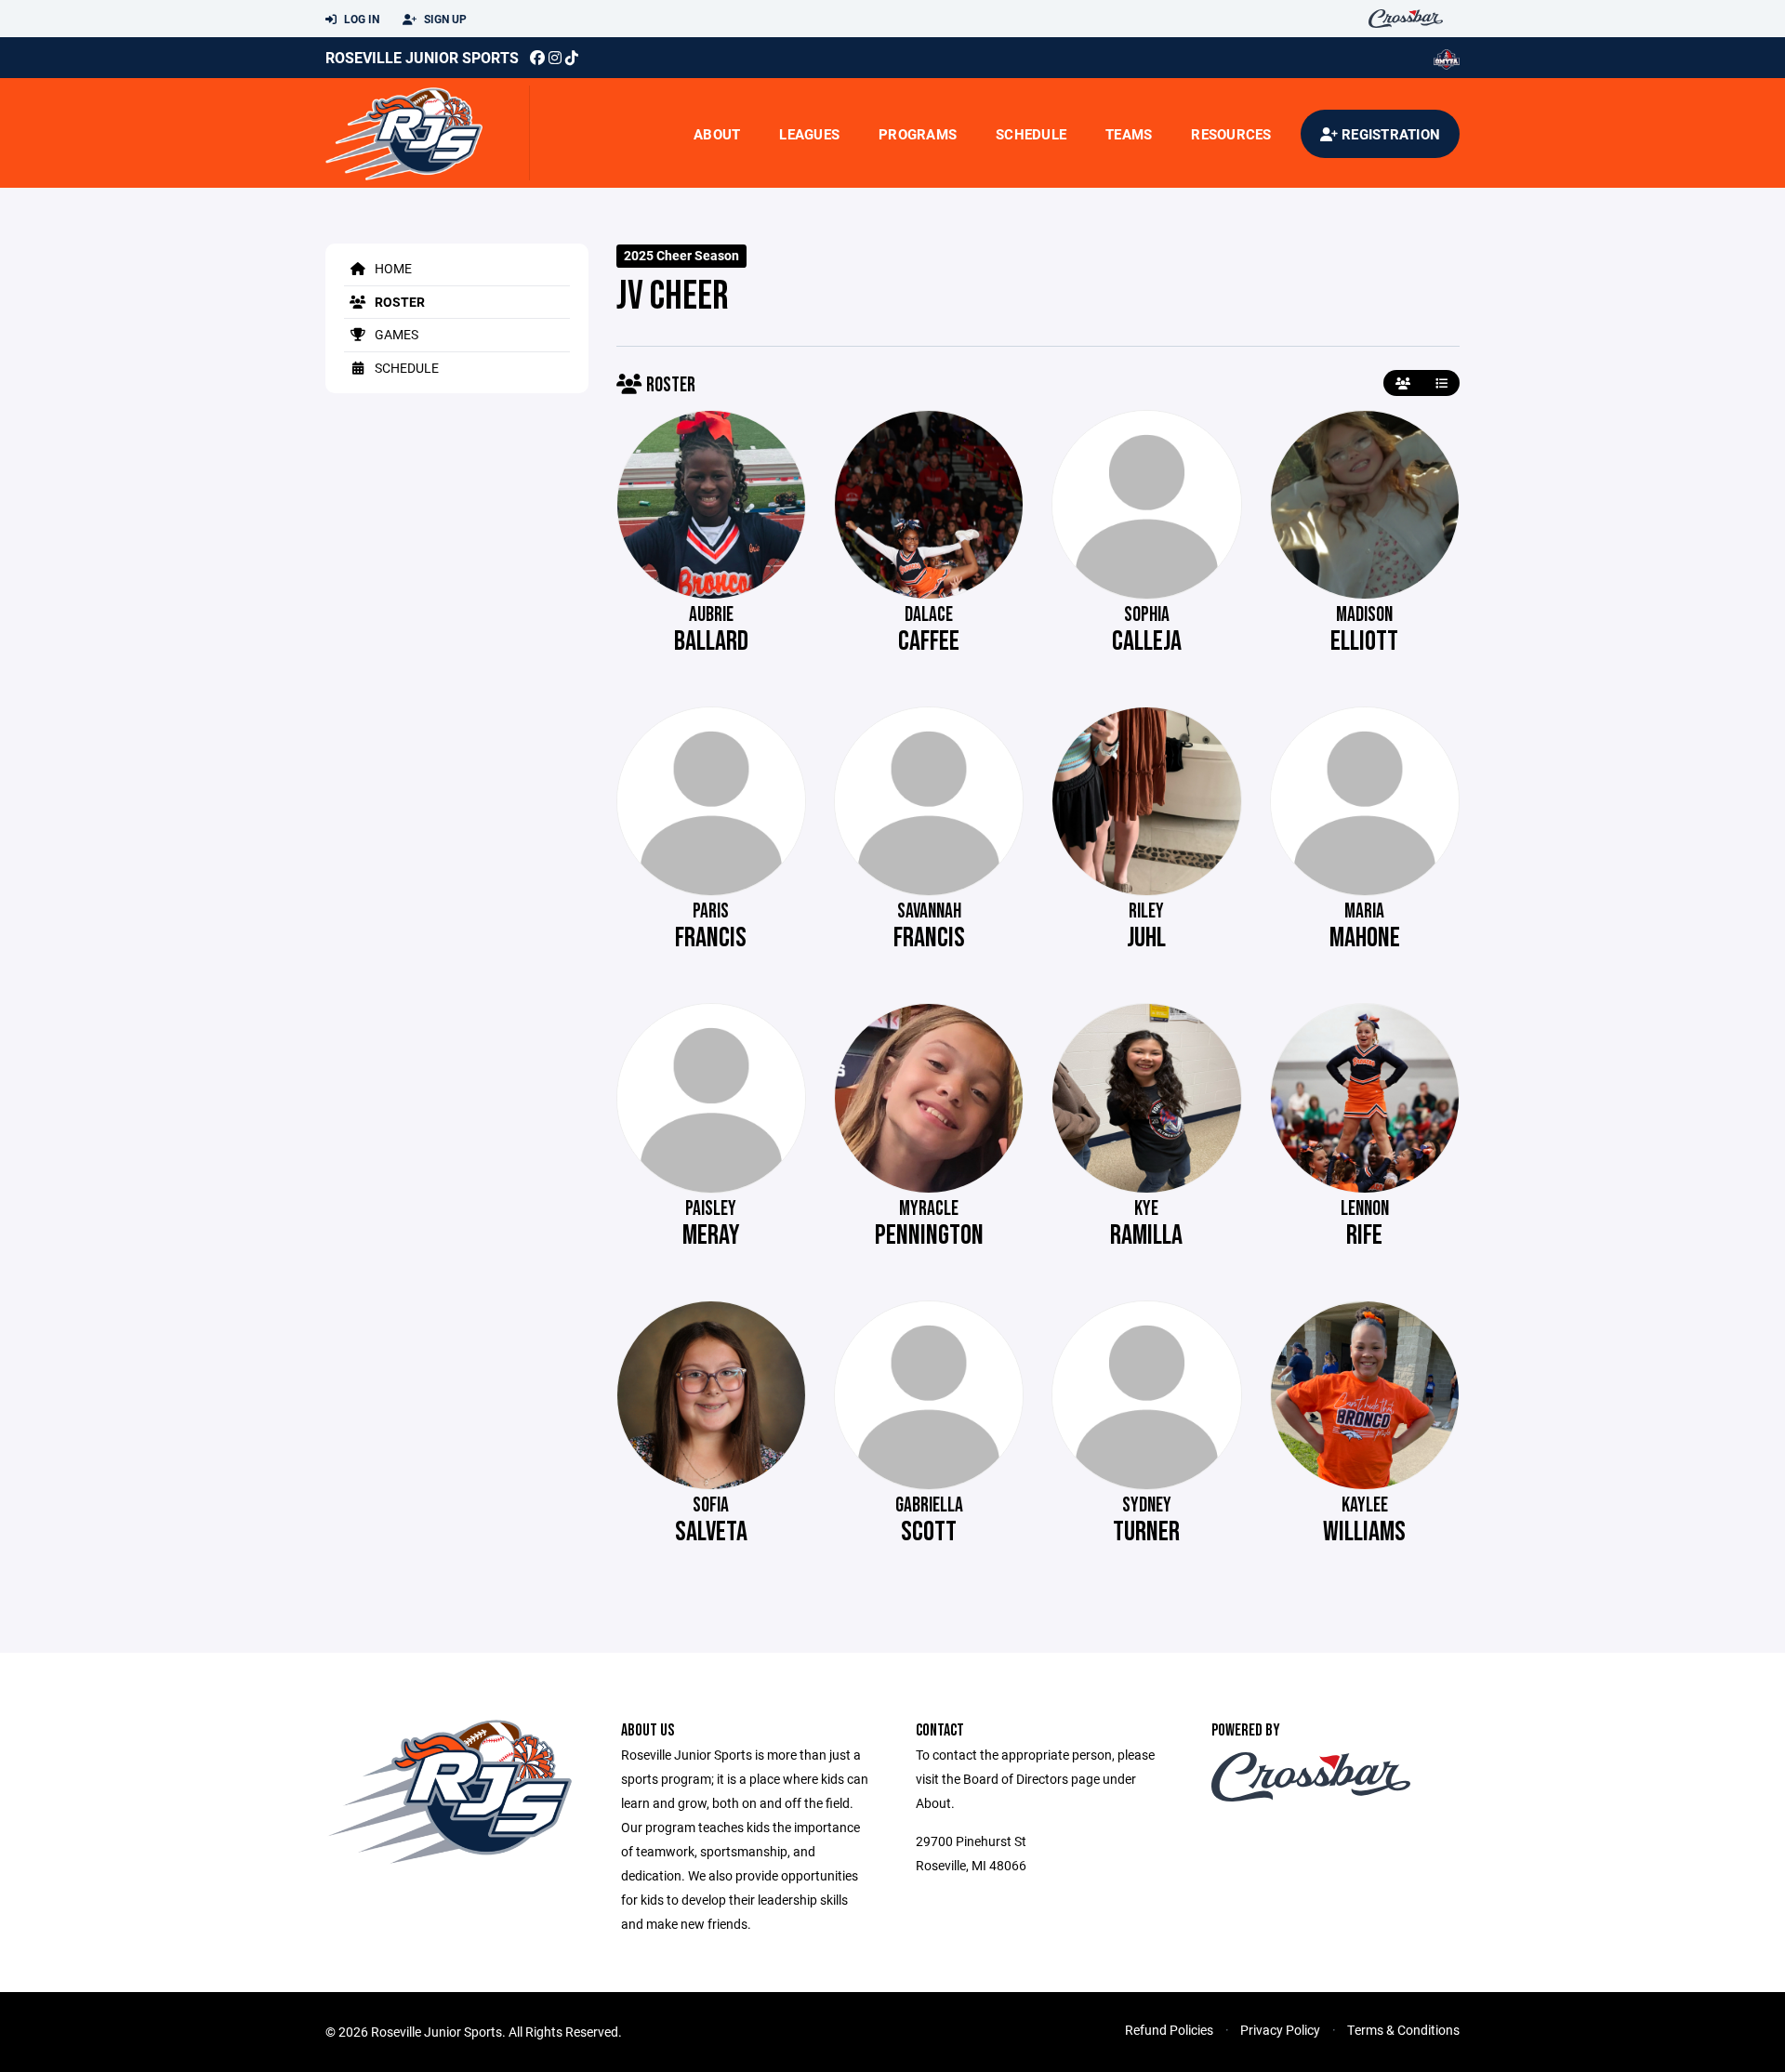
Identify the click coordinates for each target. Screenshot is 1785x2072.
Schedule (1031, 134)
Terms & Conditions (1403, 2030)
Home (392, 268)
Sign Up (444, 19)
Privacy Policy (1280, 2030)
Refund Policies (1169, 2030)
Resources (1231, 134)
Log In (360, 19)
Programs (918, 134)
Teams (1129, 134)
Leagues (809, 134)
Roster (398, 302)
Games (395, 334)
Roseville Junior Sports (422, 57)
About (717, 134)
